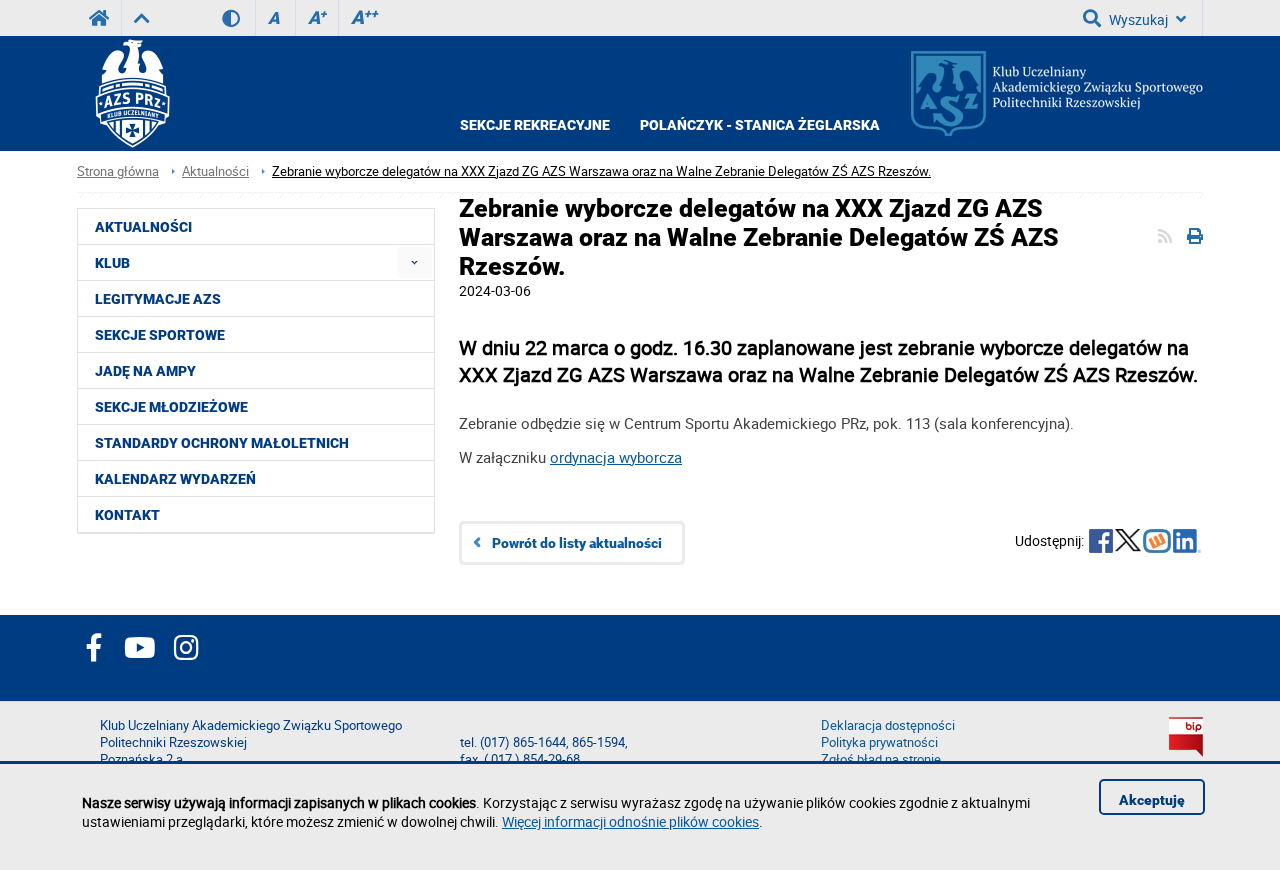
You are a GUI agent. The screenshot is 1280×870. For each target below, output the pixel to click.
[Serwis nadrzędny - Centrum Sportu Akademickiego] (141, 18)
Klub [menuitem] (112, 263)
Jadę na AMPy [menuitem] (145, 371)
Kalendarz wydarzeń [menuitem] (175, 479)
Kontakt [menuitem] (127, 515)
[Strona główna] (131, 94)
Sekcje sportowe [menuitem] (160, 335)
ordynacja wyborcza (616, 457)
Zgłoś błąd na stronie (881, 759)
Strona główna (118, 171)
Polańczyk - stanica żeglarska (760, 125)
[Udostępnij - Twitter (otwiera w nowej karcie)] (1128, 543)
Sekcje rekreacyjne (535, 125)
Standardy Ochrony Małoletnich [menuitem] (222, 443)
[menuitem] (414, 262)
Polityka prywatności (879, 742)
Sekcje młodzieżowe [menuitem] (171, 407)
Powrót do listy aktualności (577, 543)
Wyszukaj (1138, 19)
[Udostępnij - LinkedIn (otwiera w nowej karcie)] (1187, 543)
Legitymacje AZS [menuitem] (158, 299)
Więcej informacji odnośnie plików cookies (630, 821)
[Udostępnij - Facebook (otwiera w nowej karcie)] (1101, 543)
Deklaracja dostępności (888, 725)
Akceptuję (1152, 800)
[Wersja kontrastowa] (238, 18)
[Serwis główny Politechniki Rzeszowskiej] (99, 18)
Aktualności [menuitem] (143, 227)
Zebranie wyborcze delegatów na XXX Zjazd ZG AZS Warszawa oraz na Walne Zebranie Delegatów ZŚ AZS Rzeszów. (601, 171)
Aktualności (215, 171)
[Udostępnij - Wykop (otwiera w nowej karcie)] (1157, 543)
